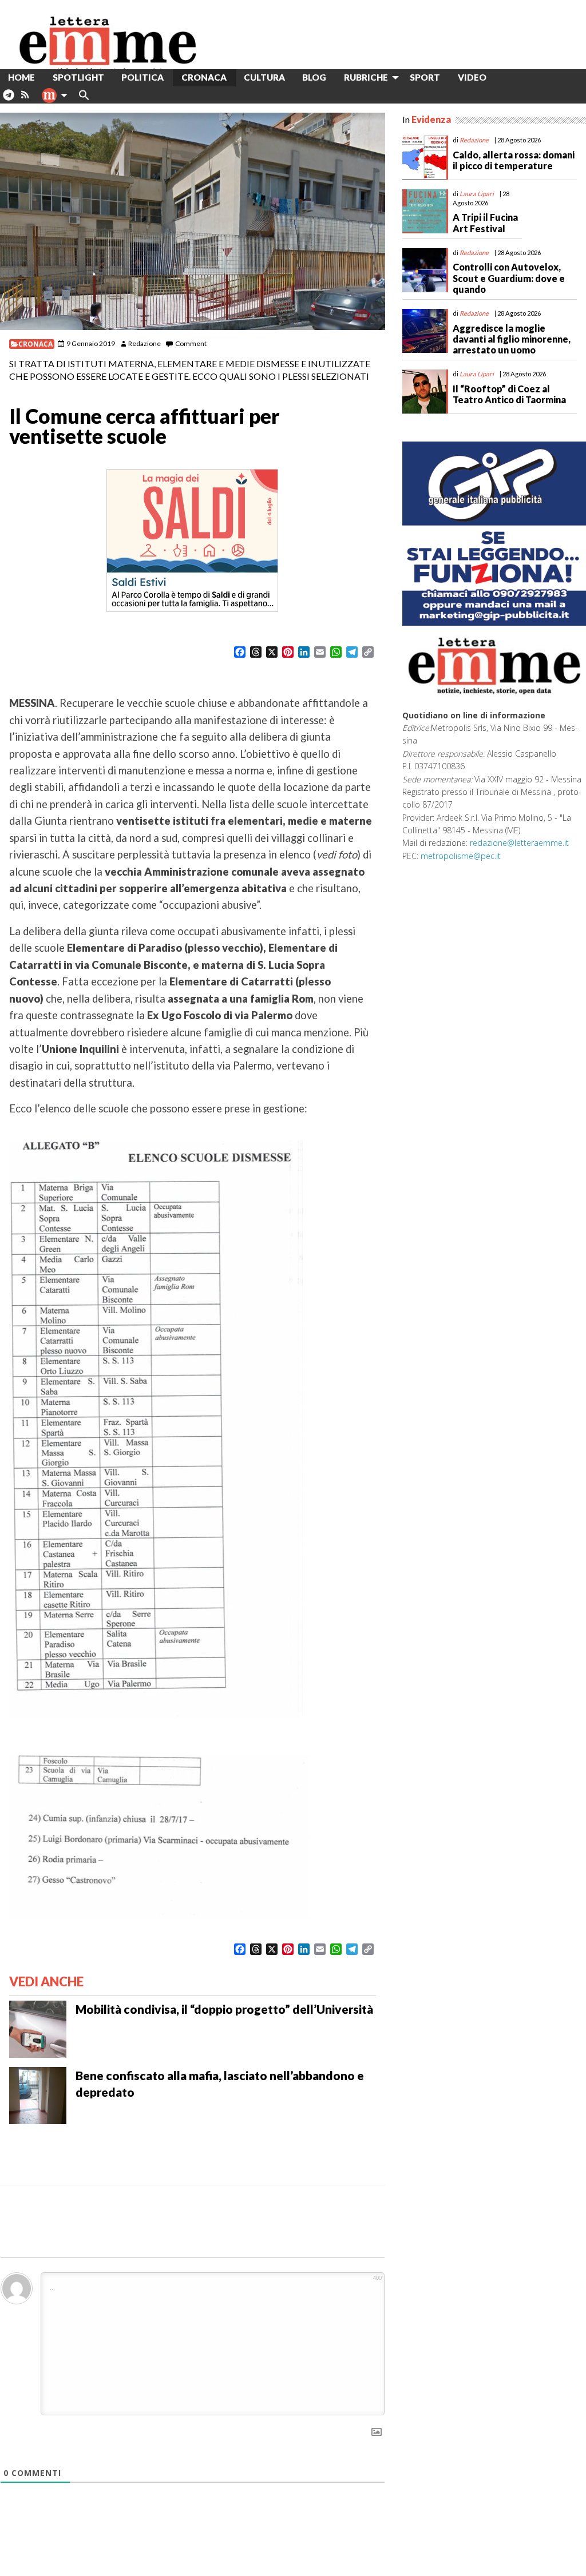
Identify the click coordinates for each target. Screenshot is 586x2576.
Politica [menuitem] (142, 77)
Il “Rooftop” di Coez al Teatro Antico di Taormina (509, 394)
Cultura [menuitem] (264, 77)
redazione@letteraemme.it (519, 843)
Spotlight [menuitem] (78, 77)
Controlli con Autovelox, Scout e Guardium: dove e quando (509, 278)
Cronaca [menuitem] (204, 77)
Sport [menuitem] (425, 77)
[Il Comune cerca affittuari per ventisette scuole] (193, 221)
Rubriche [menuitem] (366, 77)
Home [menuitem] (21, 77)
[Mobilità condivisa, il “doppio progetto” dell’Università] (38, 2028)
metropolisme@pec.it (461, 856)
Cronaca (35, 344)
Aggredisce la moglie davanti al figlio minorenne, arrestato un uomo (512, 339)
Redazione (144, 343)
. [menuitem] (8, 99)
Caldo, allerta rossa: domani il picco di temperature (514, 160)
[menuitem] (504, 77)
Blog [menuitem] (314, 77)
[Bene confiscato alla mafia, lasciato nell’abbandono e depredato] (38, 2094)
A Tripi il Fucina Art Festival (485, 222)
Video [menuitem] (472, 77)
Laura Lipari (477, 194)
